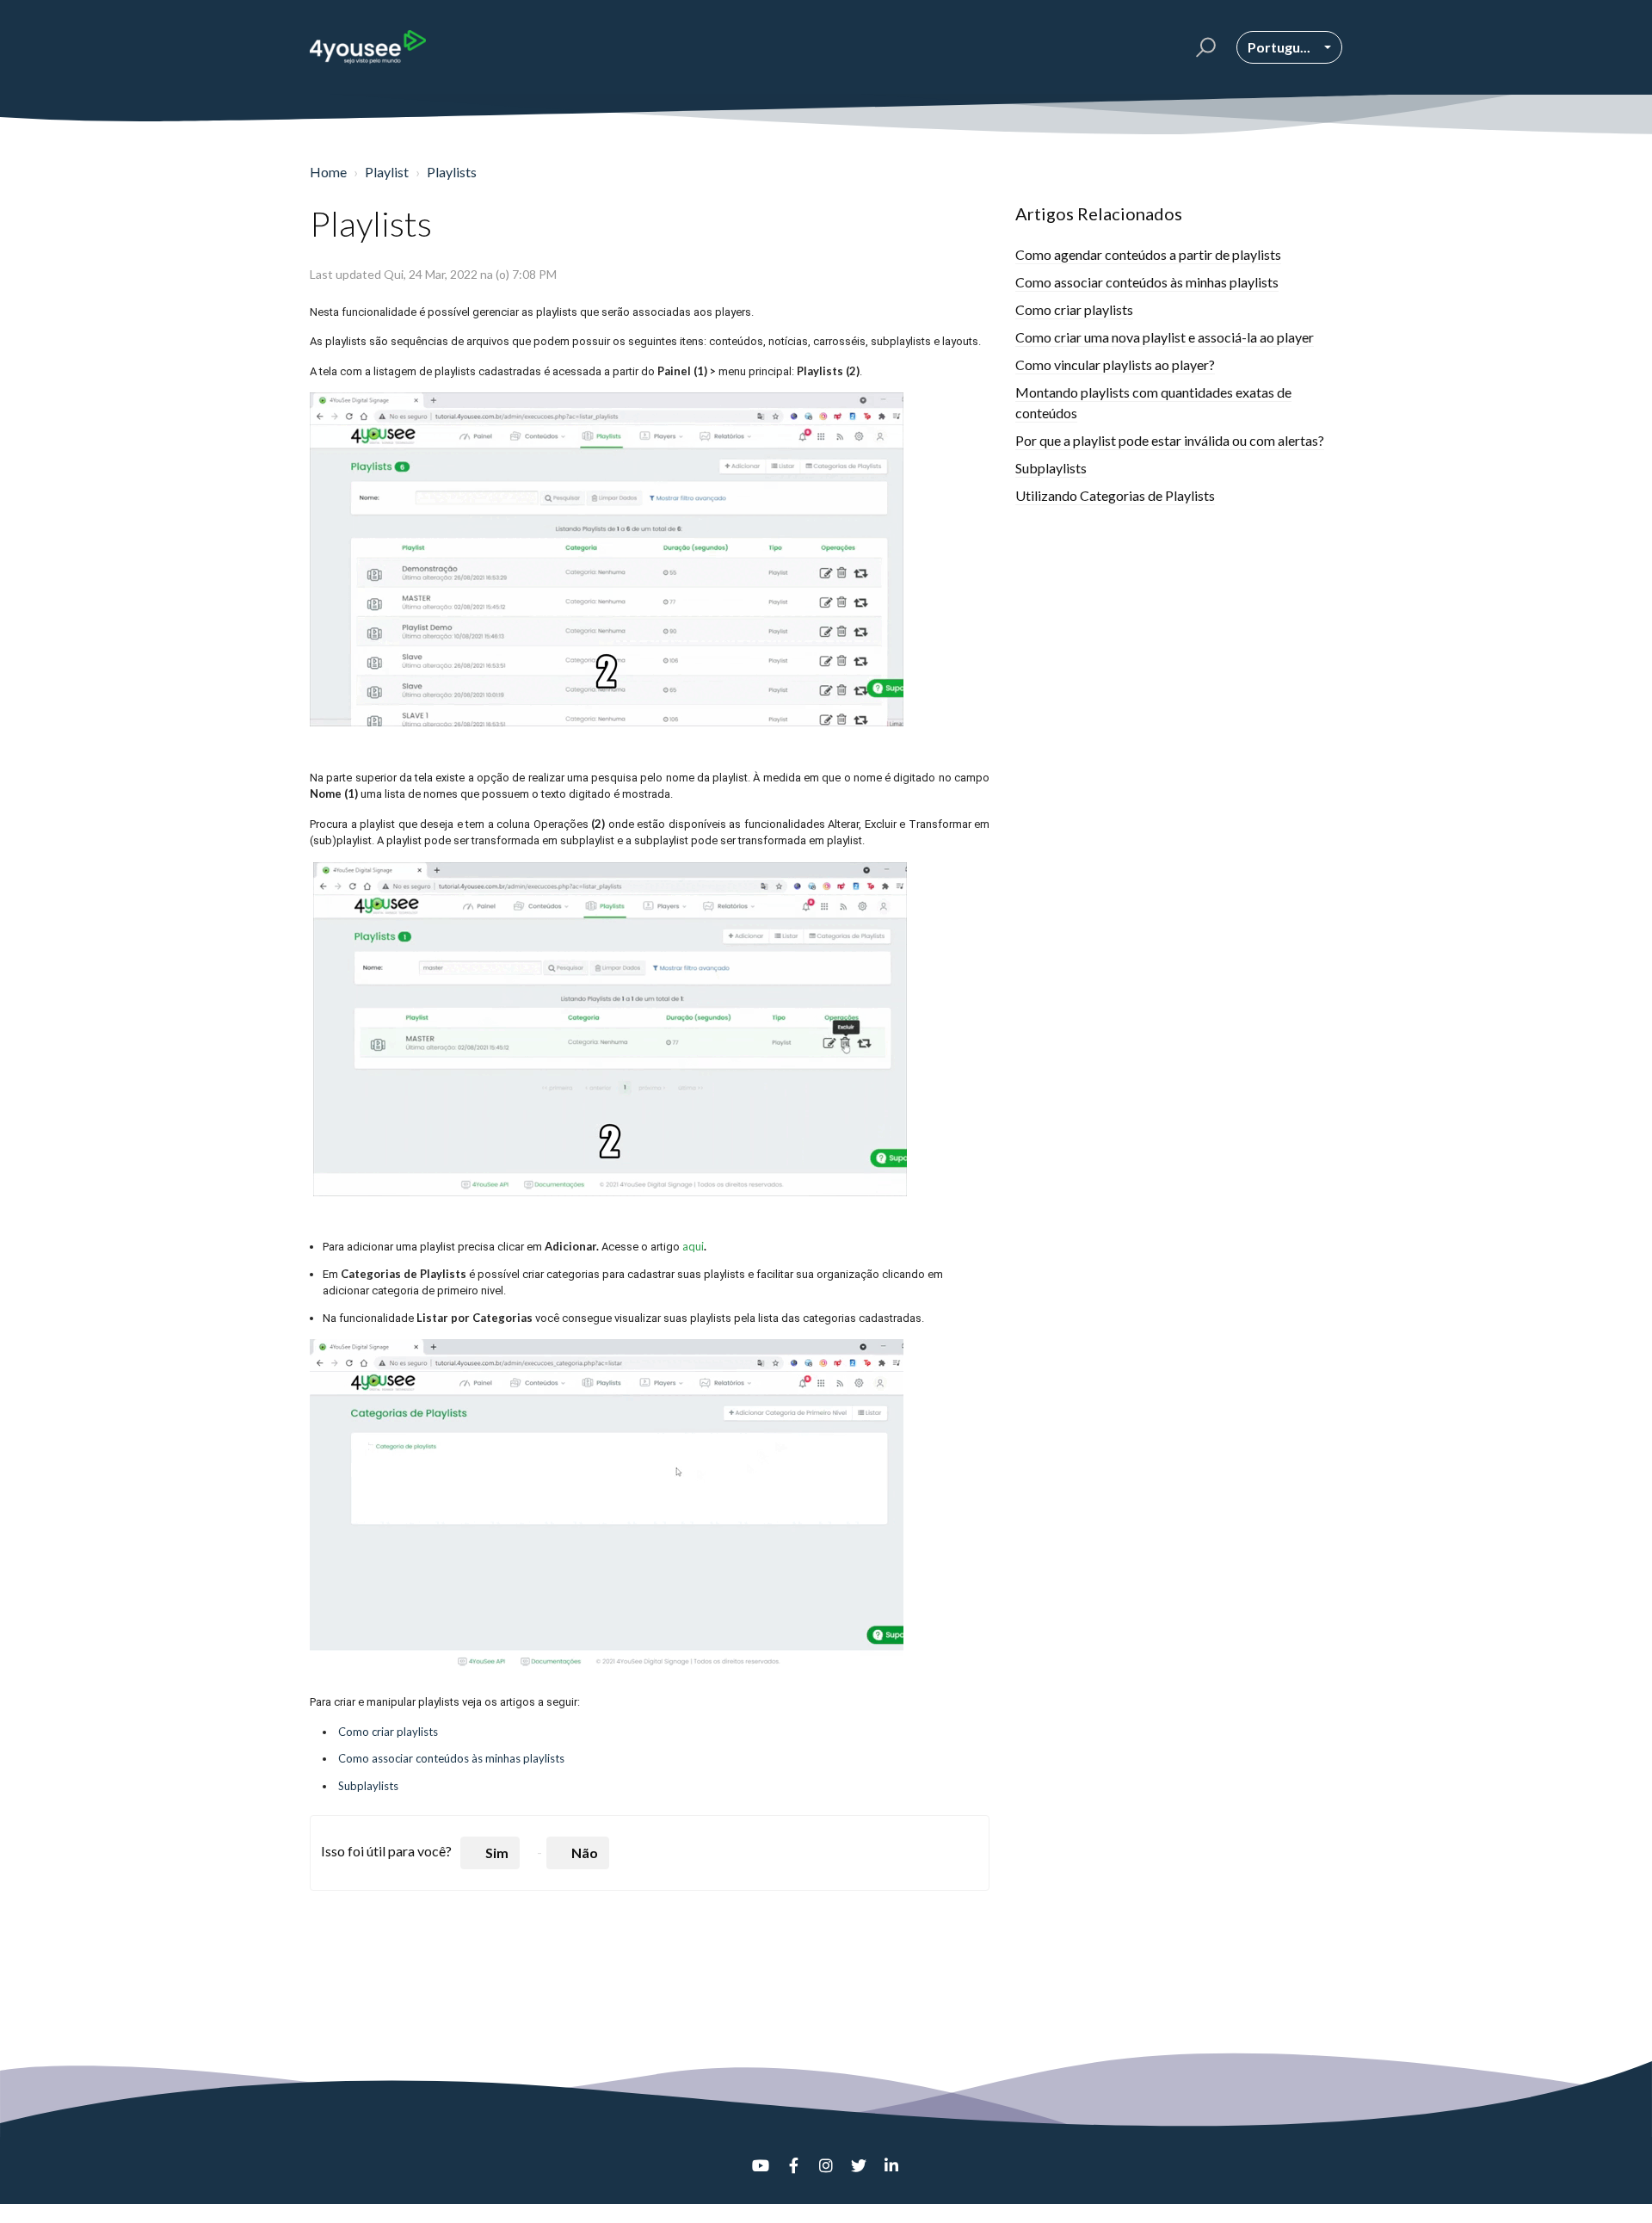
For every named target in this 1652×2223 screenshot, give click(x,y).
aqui (693, 1246)
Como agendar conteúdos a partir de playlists (1148, 254)
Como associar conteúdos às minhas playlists (451, 1758)
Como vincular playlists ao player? (1115, 364)
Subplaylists (368, 1786)
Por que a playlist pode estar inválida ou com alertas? (1170, 440)
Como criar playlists (388, 1732)
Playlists (452, 172)
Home (328, 172)
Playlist (387, 172)
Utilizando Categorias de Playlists (1115, 495)
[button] (1203, 47)
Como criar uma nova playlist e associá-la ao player (1165, 337)
